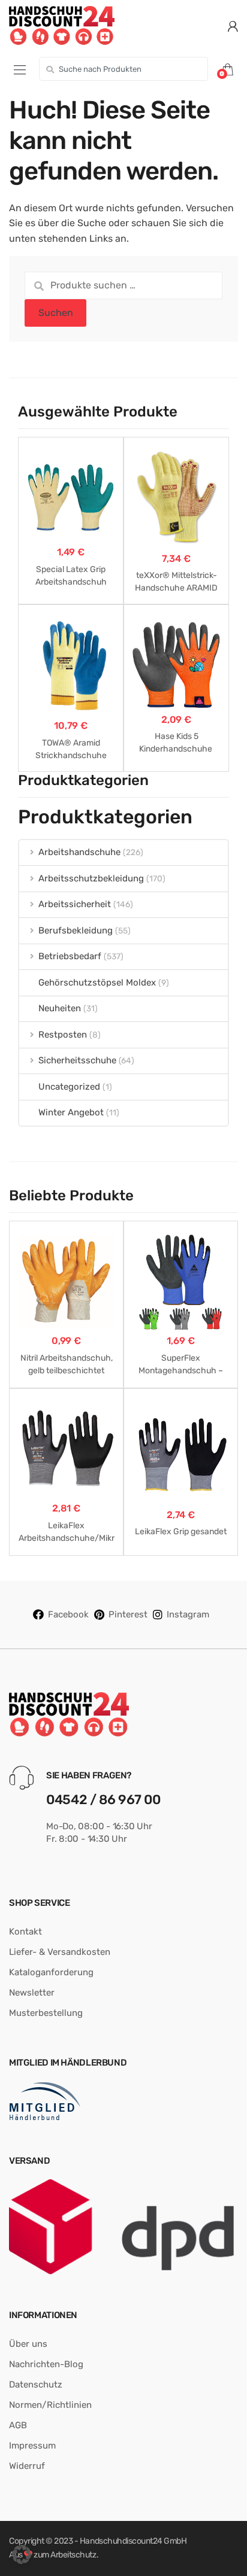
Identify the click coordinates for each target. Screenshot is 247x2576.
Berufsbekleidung (76, 930)
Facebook (68, 1614)
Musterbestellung (46, 2013)
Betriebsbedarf (70, 956)
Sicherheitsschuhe (77, 1060)
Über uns (28, 2344)
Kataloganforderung (51, 1972)
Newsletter (32, 1993)
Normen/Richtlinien (50, 2405)
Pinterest (128, 1614)
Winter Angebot (71, 1112)
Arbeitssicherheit (75, 904)
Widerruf (27, 2466)
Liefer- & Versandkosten (60, 1952)
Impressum (32, 2446)
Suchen (56, 313)
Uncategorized (69, 1087)
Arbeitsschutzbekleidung (91, 878)
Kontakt (25, 1932)
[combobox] (123, 69)
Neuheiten (60, 1008)
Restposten (63, 1035)
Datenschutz (36, 2385)
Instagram (188, 1614)
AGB (18, 2425)
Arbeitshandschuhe (79, 852)
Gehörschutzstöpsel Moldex (97, 983)
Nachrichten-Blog (46, 2364)
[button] (22, 2554)
